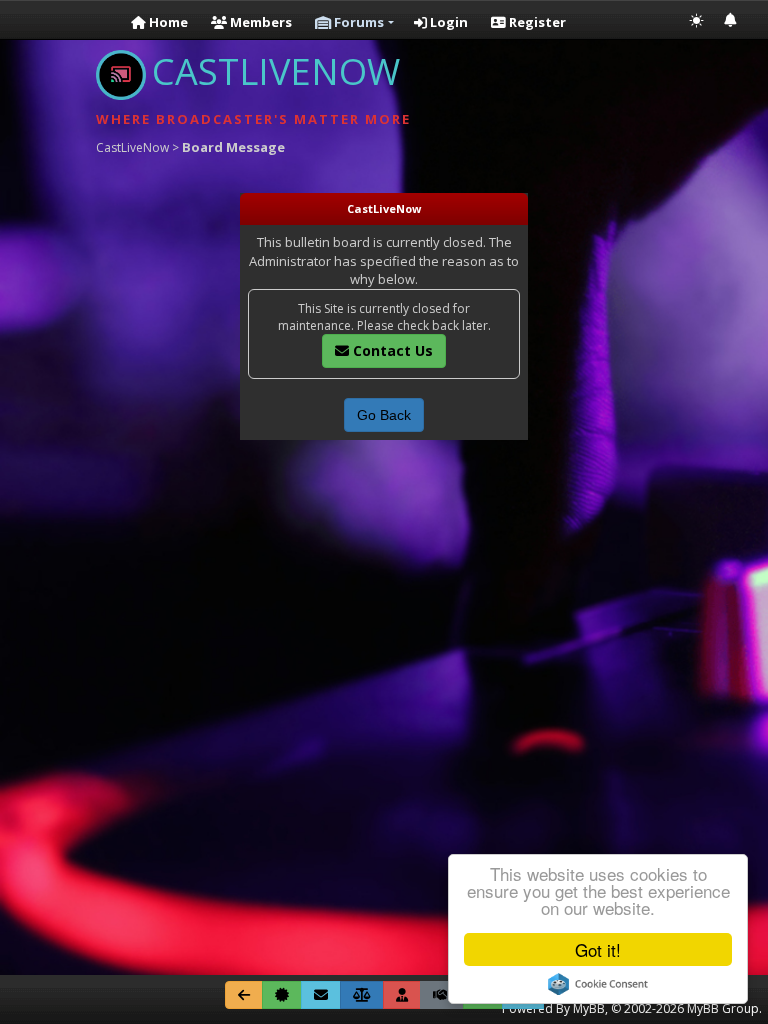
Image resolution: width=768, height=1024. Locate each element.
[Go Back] (244, 995)
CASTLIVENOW (276, 71)
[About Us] (282, 995)
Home (167, 22)
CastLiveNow (132, 147)
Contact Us (391, 350)
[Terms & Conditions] (442, 995)
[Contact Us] (321, 995)
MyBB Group (723, 1008)
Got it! (598, 949)
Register (536, 22)
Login (447, 22)
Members (259, 22)
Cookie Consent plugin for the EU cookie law (598, 984)
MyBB (589, 1008)
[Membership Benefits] (402, 995)
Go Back (384, 415)
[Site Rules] (362, 995)
